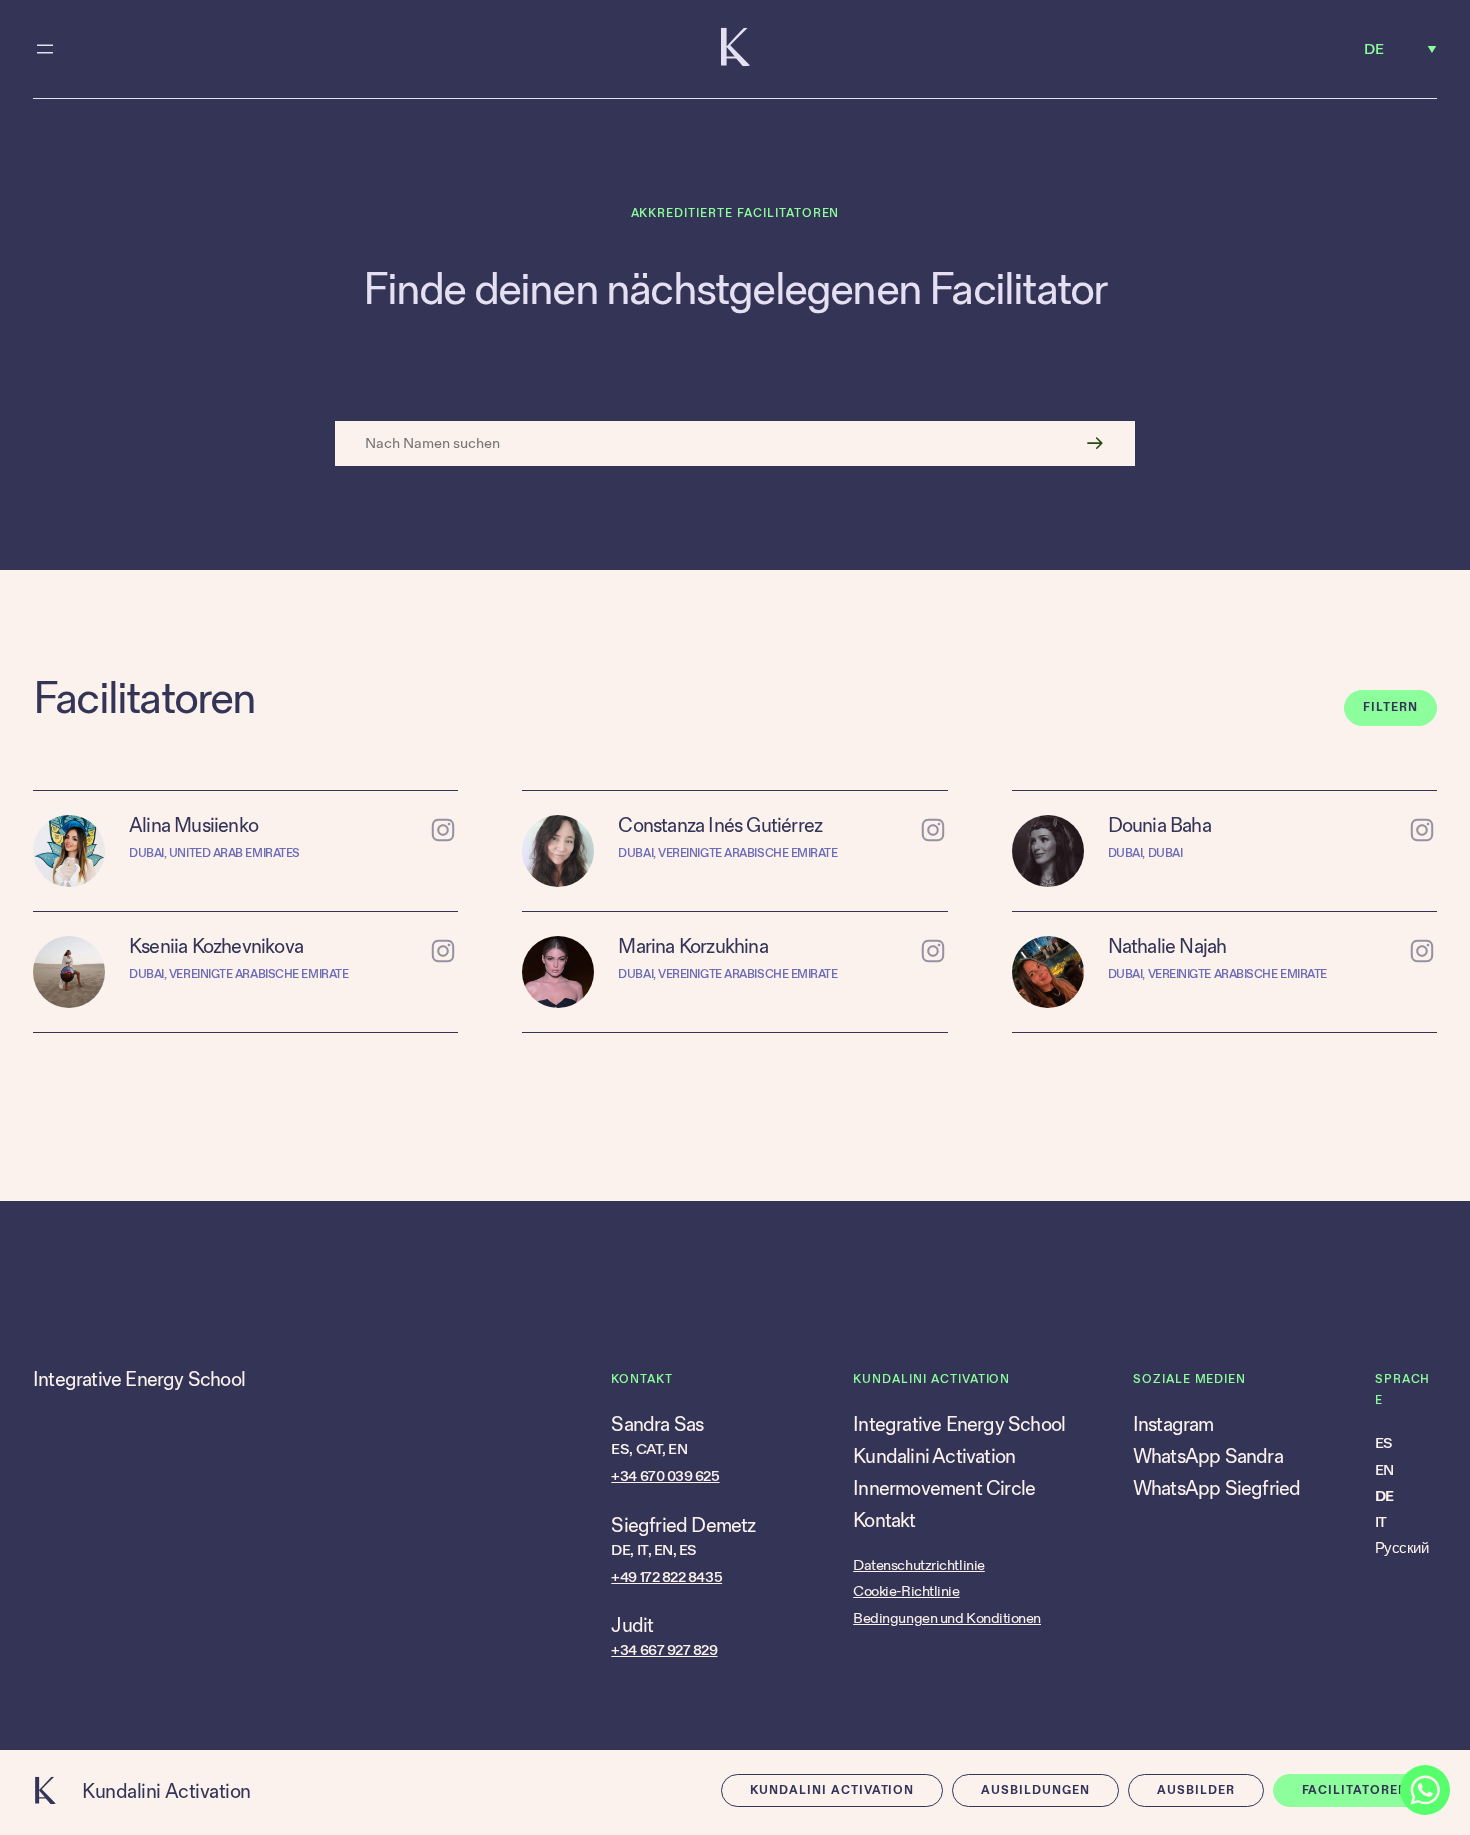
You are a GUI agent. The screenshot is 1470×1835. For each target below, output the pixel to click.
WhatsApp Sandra (1208, 1457)
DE (1384, 1496)
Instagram (1173, 1425)
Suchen (1094, 443)
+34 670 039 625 (665, 1476)
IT (1381, 1522)
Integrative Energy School (139, 1380)
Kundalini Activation (166, 1792)
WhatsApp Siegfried (1217, 1489)
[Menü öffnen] (45, 49)
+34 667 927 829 (664, 1650)
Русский (1402, 1548)
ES (1384, 1443)
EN (1384, 1470)
